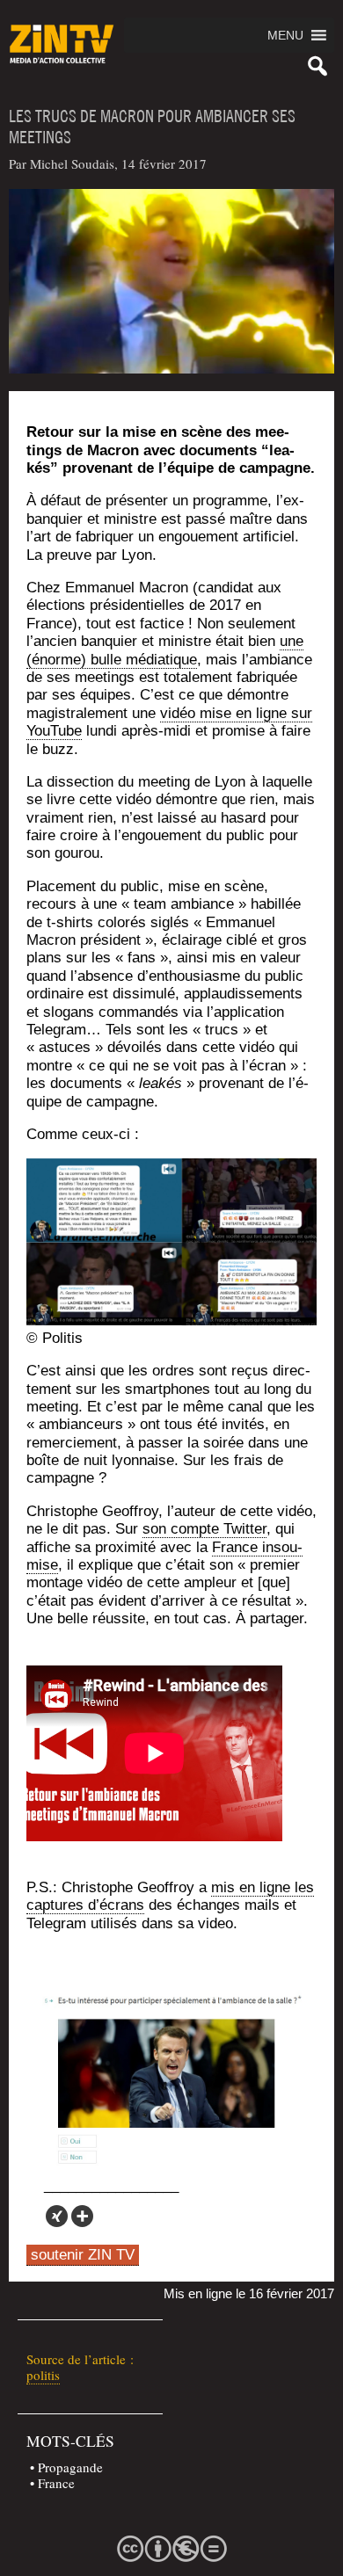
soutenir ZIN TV (83, 2255)
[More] (82, 2216)
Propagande (70, 2467)
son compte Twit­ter (204, 1529)
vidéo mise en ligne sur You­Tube (169, 722)
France (56, 2483)
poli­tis (43, 2375)
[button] (285, 35)
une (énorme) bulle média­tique (165, 650)
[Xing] (57, 2216)
